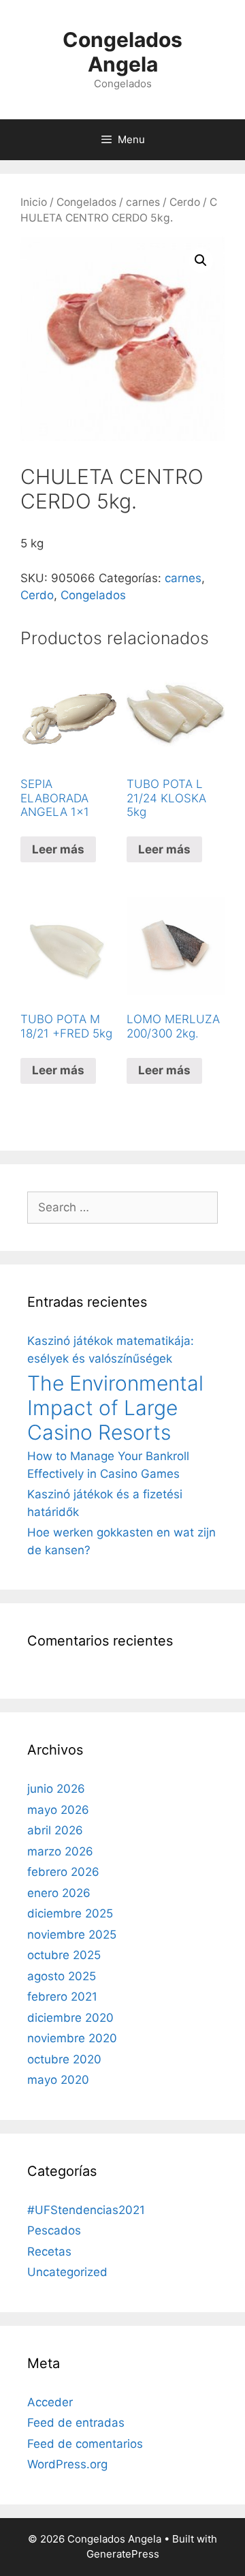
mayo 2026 (58, 1810)
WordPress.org (67, 2464)
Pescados (54, 2230)
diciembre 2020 (70, 2018)
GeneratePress (123, 2554)
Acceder (50, 2402)
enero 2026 (59, 1893)
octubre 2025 (64, 1955)
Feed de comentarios (85, 2444)
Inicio (34, 202)
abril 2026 (55, 1830)
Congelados (86, 202)
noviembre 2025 (72, 1935)
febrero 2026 (63, 1872)
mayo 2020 (58, 2080)
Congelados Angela (122, 52)
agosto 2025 (62, 1976)
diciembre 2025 (70, 1913)
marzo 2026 (60, 1851)
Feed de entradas (76, 2423)
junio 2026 (56, 1789)
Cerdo (185, 202)
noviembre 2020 (72, 2038)
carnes (143, 202)
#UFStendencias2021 (86, 2210)
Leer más (58, 849)
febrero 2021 (62, 1997)
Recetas (49, 2252)
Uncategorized (67, 2272)
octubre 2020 (64, 2059)
